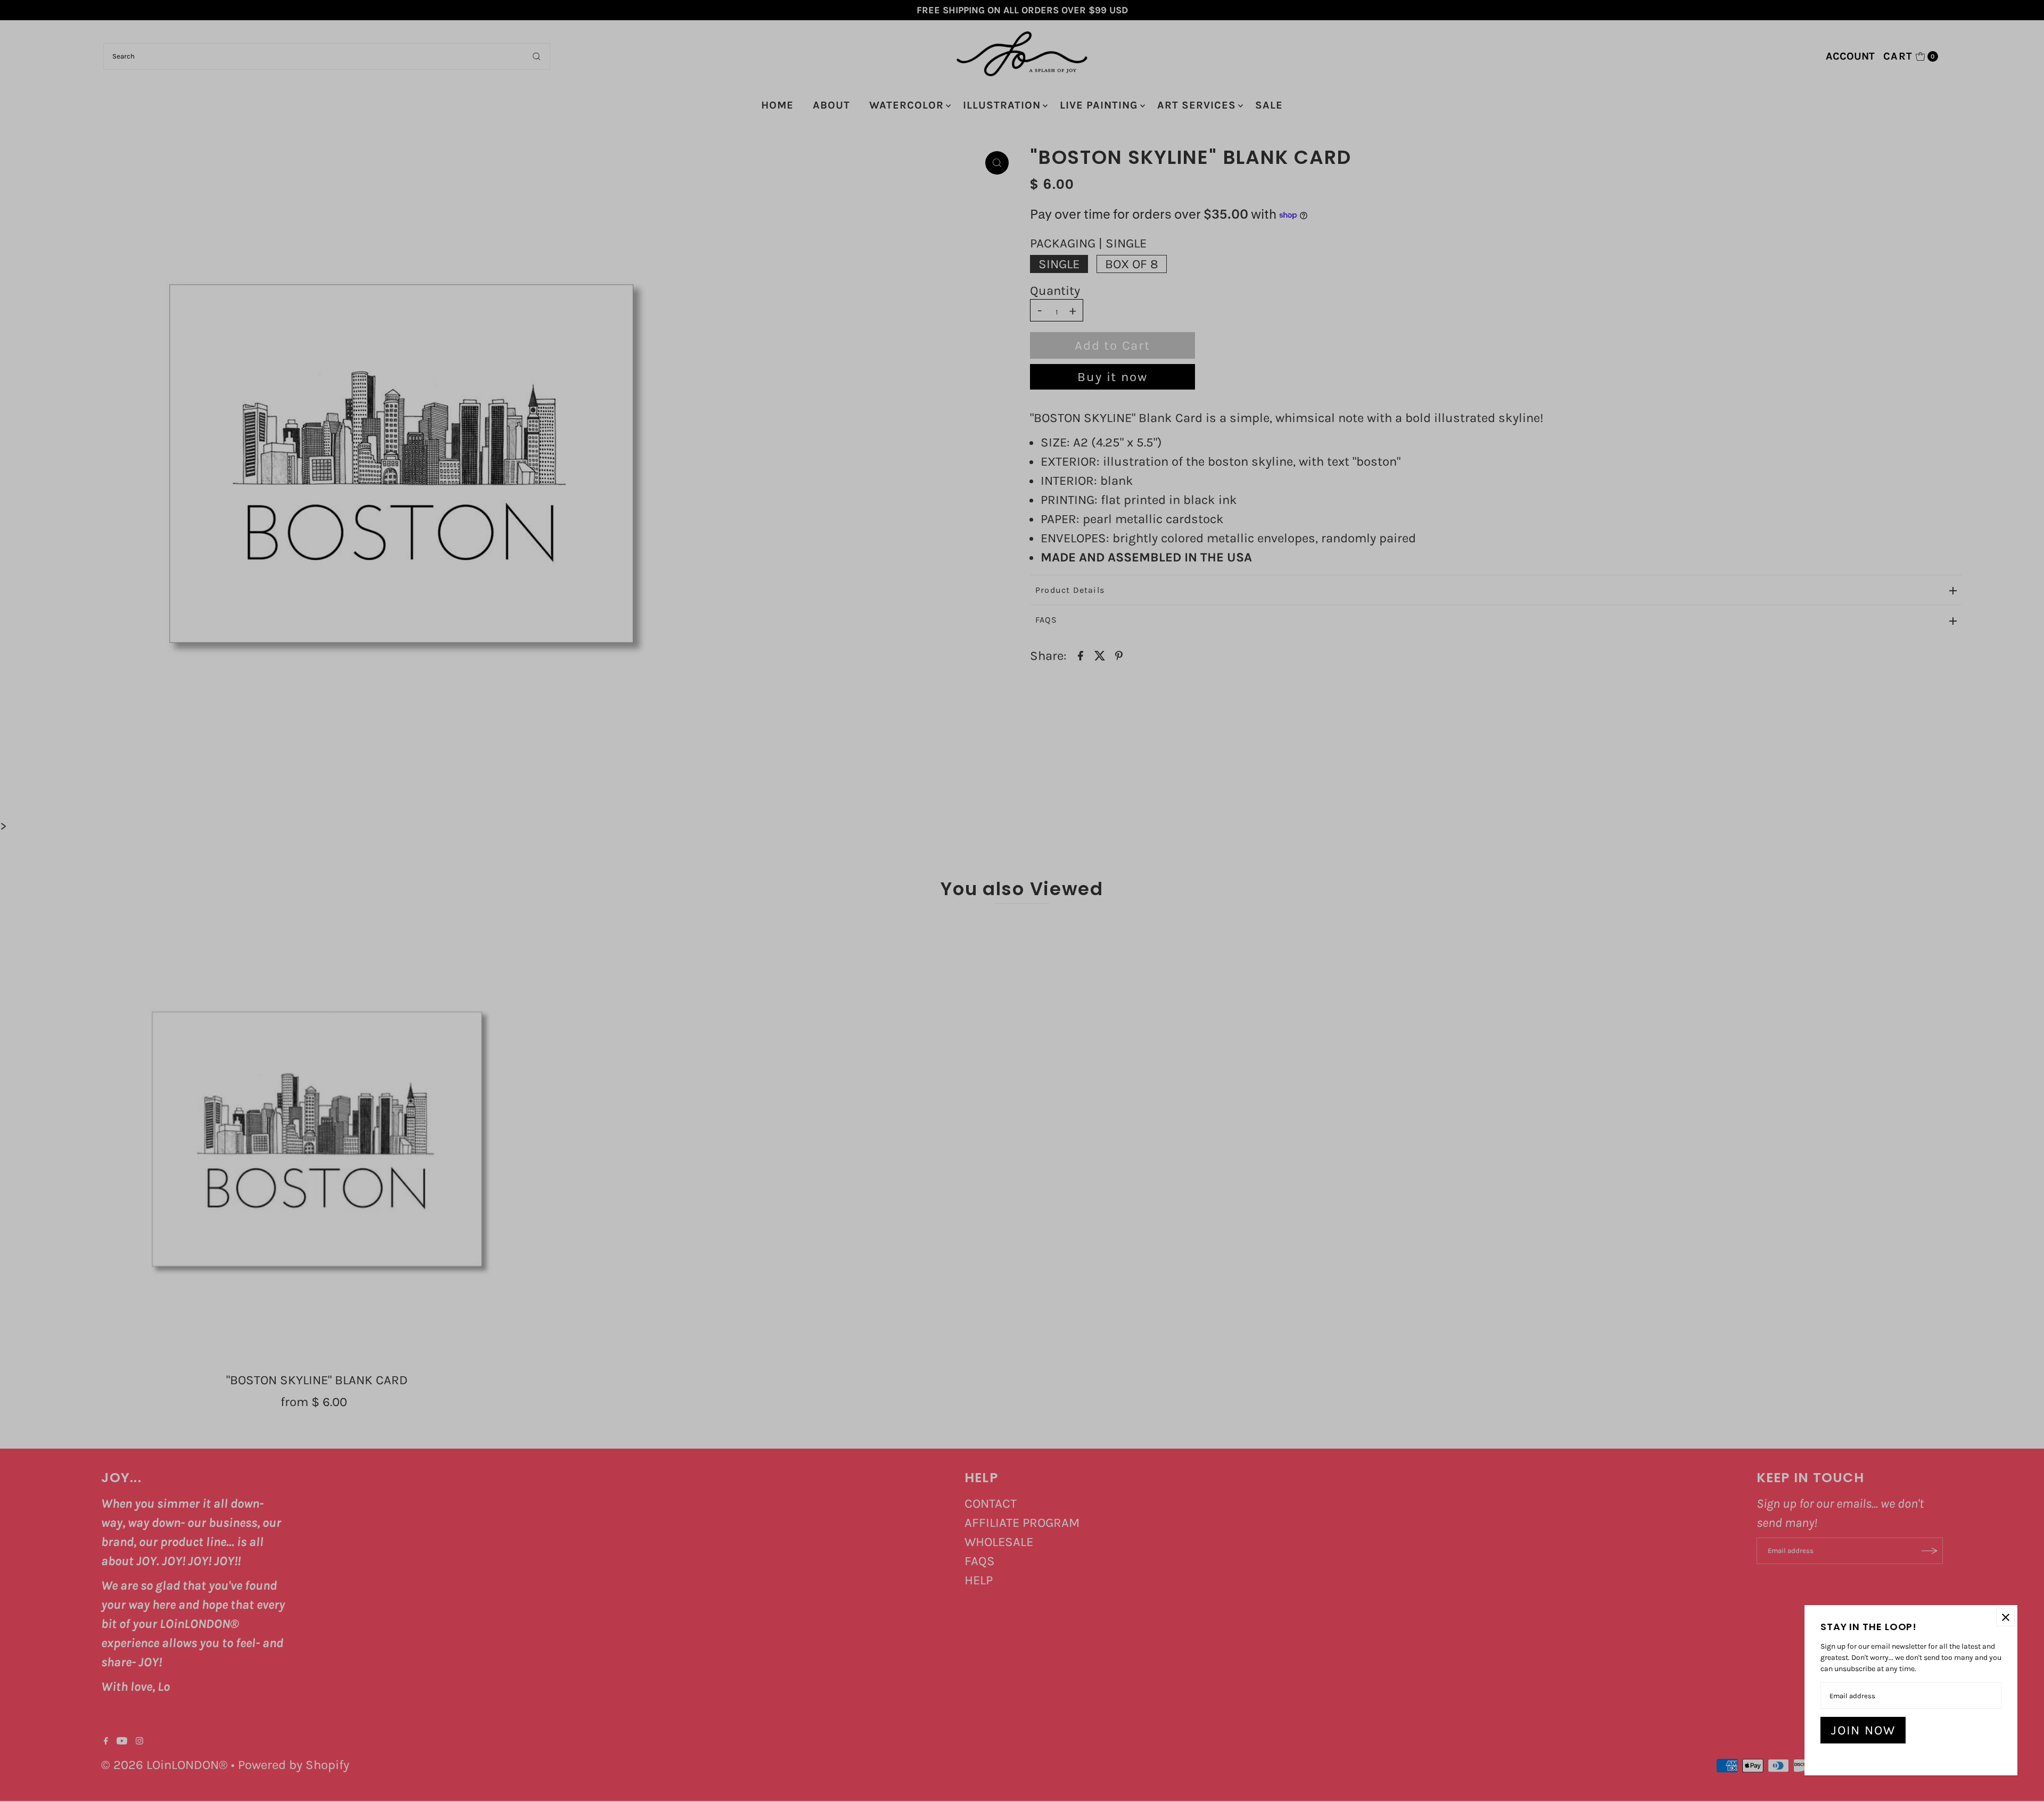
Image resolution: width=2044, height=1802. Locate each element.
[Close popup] (2005, 1617)
